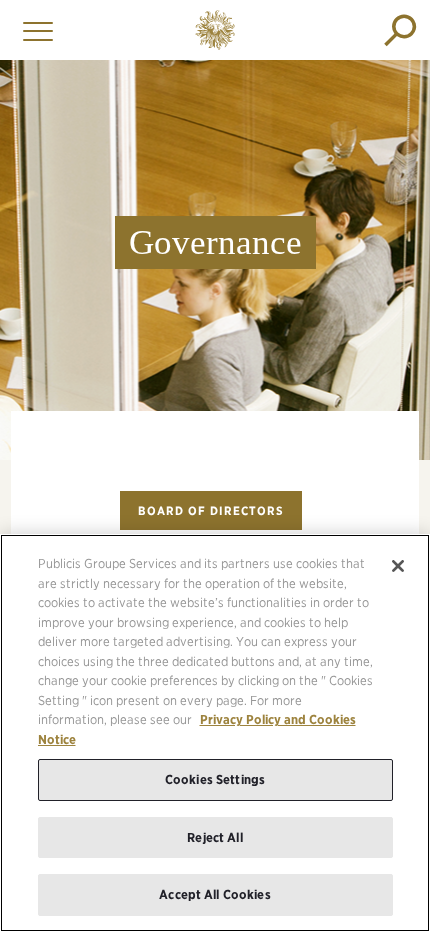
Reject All (214, 837)
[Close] (398, 566)
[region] (215, 733)
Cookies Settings (215, 779)
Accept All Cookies (214, 894)
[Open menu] (33, 30)
